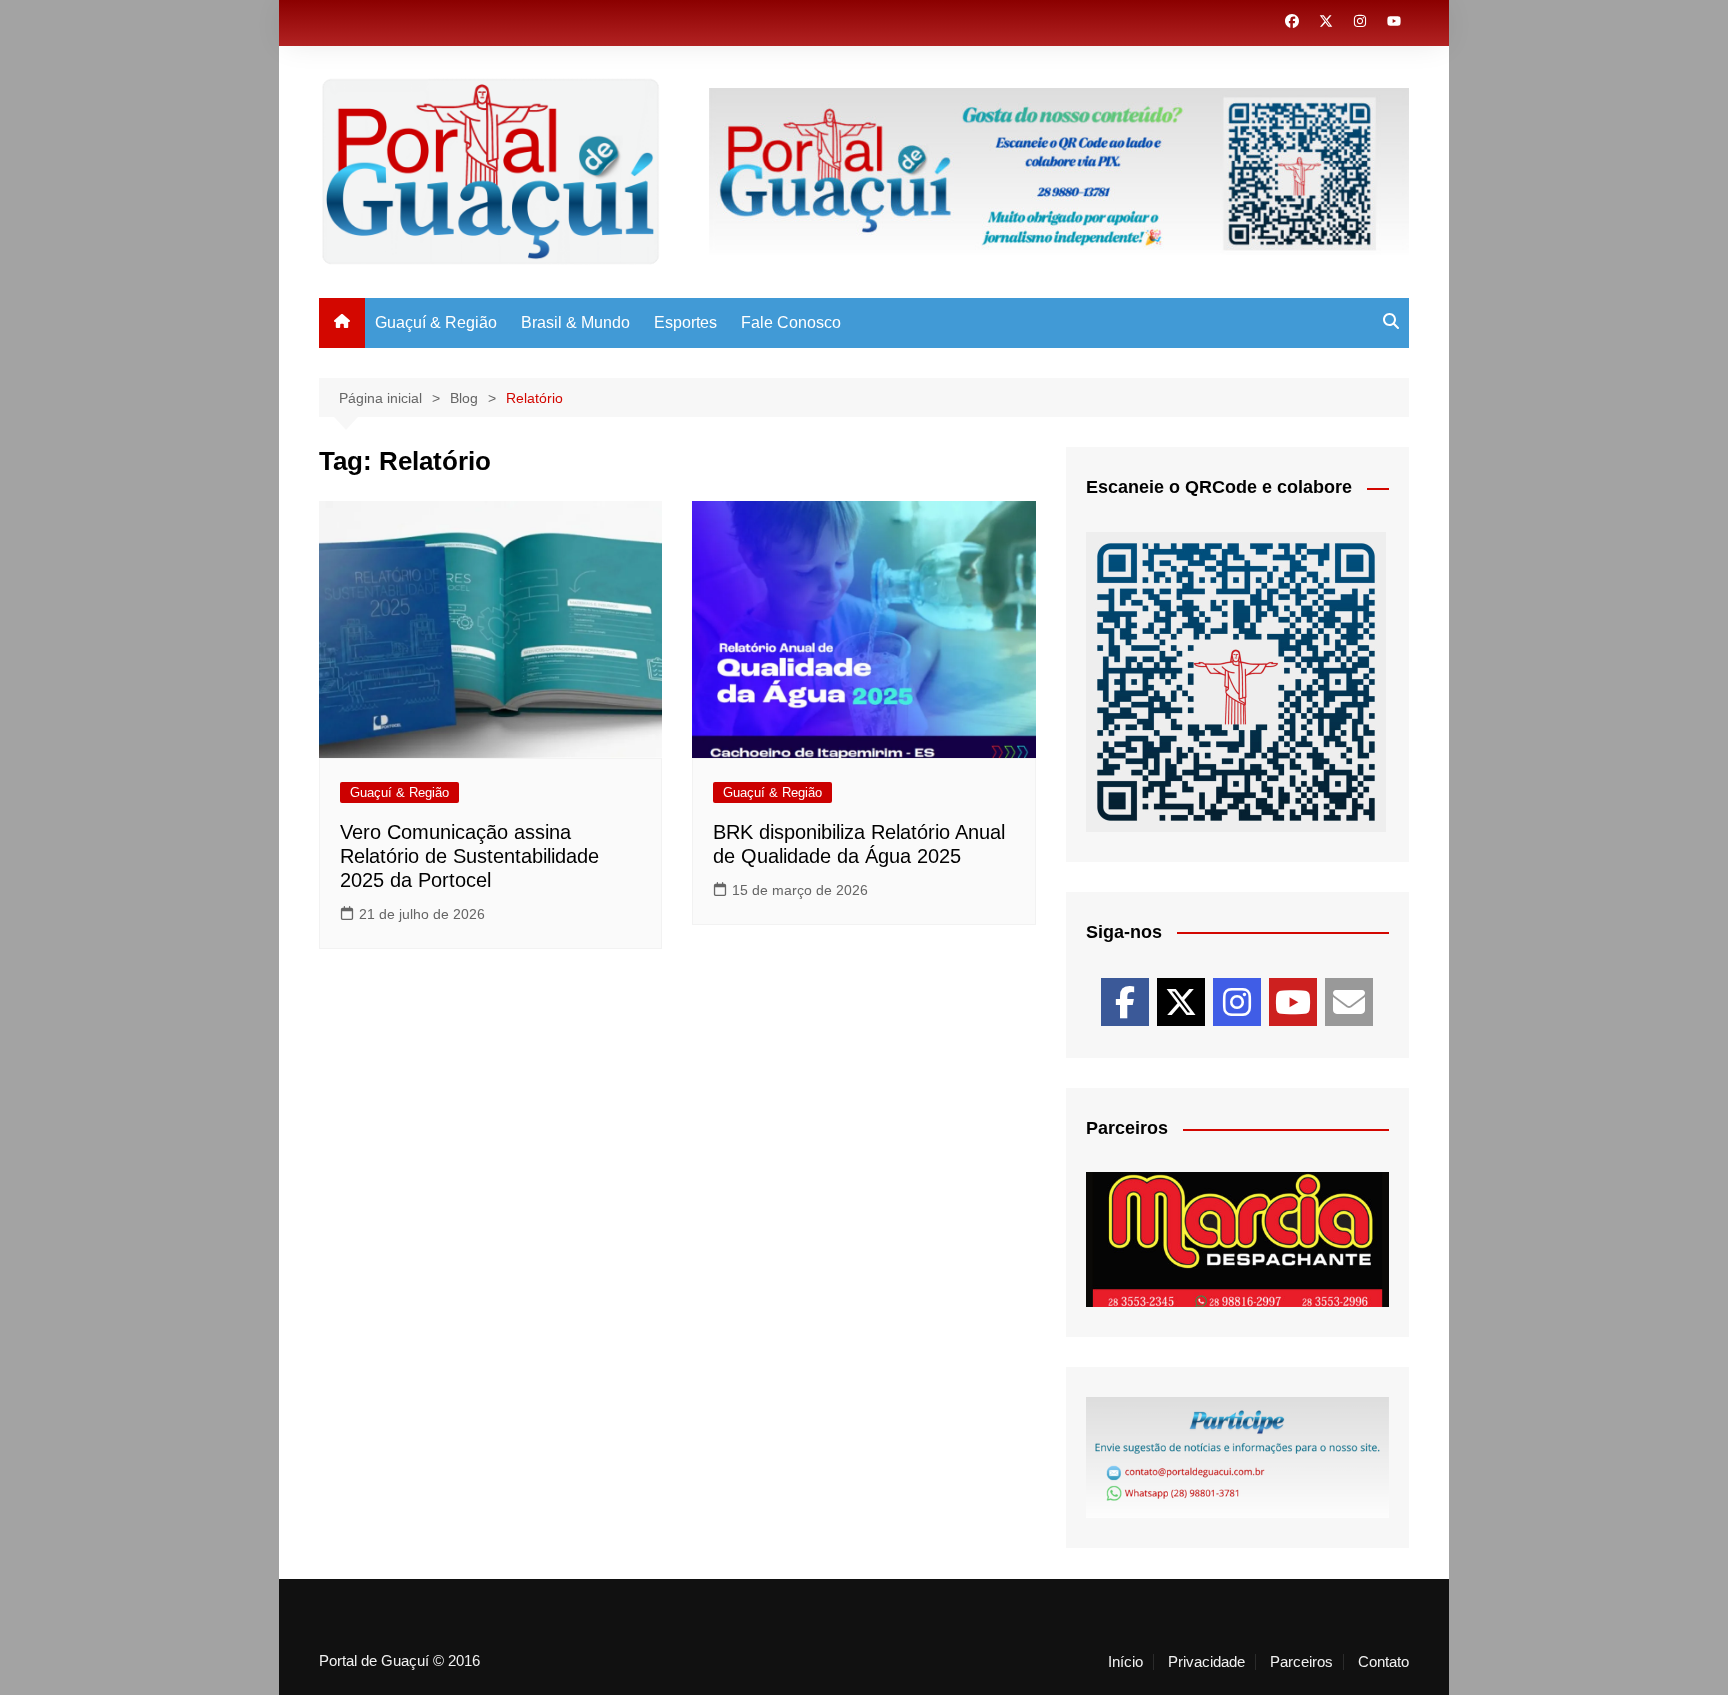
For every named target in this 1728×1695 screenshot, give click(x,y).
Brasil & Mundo (575, 322)
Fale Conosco (791, 322)
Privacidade (1206, 1662)
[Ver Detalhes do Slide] (1237, 1239)
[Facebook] (1125, 1002)
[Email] (1349, 1002)
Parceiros (1301, 1662)
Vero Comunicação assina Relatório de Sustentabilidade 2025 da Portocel (469, 856)
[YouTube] (1293, 1002)
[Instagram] (1237, 1002)
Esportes (685, 322)
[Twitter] (1181, 1002)
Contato (1383, 1662)
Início (1125, 1662)
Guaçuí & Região (436, 322)
